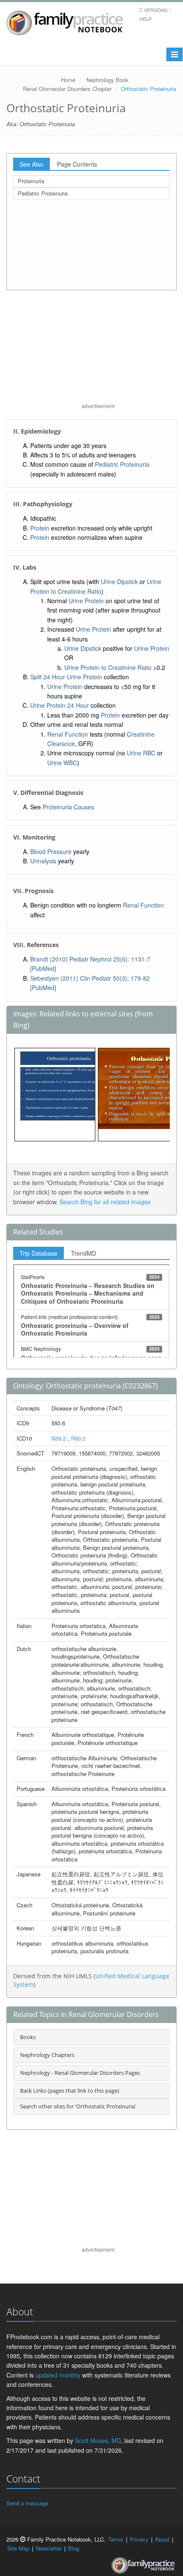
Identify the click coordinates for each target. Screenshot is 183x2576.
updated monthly (58, 2375)
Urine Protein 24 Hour (60, 705)
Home (68, 80)
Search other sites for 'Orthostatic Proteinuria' (78, 2106)
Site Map (18, 2548)
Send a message (27, 2503)
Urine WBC (62, 763)
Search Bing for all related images (105, 1202)
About (162, 2539)
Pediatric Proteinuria (43, 193)
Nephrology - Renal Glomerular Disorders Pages (80, 2073)
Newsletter (49, 2548)
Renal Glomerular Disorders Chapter (67, 89)
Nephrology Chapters (47, 2055)
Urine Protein (86, 601)
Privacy (139, 2539)
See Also (31, 164)
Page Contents (77, 164)
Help (146, 19)
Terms (116, 2539)
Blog (74, 2548)
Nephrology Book (107, 80)
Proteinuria (31, 181)
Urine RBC (141, 753)
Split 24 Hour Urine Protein (66, 677)
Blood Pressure (51, 851)
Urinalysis (43, 861)
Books (28, 2037)
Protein (40, 528)
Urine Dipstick (119, 582)
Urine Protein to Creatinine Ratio (108, 667)
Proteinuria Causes (68, 807)
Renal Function (68, 734)
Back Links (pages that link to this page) (70, 2091)
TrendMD (84, 1253)
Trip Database (39, 1253)
